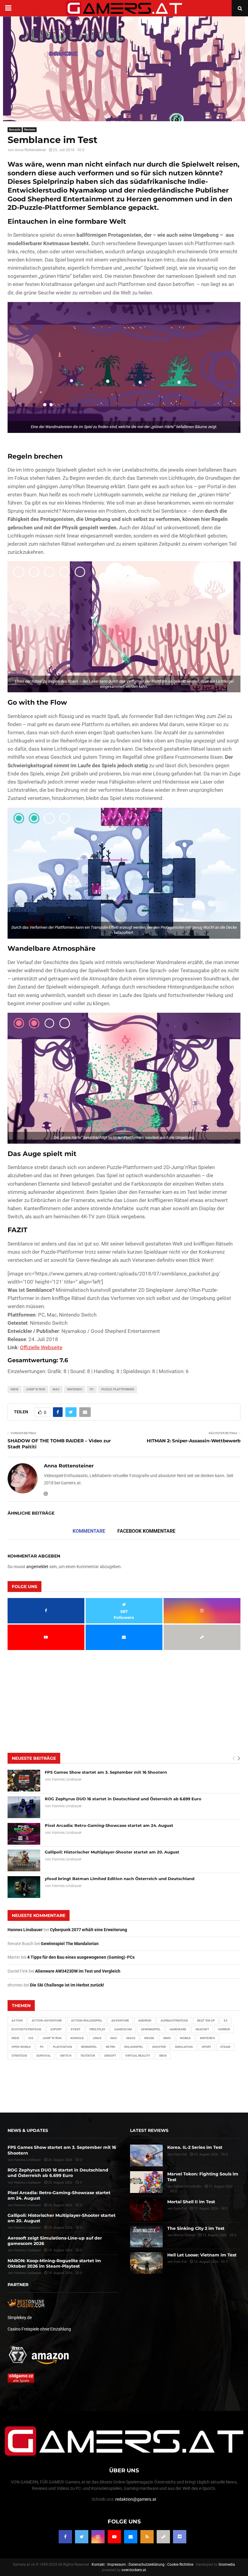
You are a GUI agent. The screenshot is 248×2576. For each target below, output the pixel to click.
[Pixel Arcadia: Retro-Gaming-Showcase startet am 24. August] (24, 1834)
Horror (224, 2029)
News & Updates (28, 2130)
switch (66, 2056)
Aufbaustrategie (174, 2021)
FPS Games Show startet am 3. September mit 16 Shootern (106, 1772)
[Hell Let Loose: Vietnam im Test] (146, 2263)
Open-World (21, 2047)
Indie (15, 1389)
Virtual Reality (138, 2056)
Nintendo (75, 1389)
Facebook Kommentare (146, 1531)
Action (17, 2021)
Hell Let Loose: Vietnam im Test (202, 2255)
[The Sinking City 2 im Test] (146, 2237)
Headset (202, 2029)
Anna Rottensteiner (30, 150)
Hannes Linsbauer (67, 1779)
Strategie (19, 2056)
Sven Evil (180, 2209)
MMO (167, 2038)
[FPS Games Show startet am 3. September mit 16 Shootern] (24, 1781)
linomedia (227, 2565)
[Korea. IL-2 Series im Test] (146, 2155)
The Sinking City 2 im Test (196, 2228)
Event (76, 2029)
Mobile (185, 2038)
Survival (44, 2056)
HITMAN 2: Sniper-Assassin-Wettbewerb (194, 1441)
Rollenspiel (134, 2047)
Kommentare (89, 1531)
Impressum (117, 2565)
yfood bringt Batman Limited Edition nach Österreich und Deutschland (120, 1879)
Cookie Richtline (180, 2565)
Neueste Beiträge (34, 1758)
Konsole (15, 130)
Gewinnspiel (151, 2029)
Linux (97, 2038)
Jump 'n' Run (36, 1389)
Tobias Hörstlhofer (188, 2186)
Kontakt (98, 2565)
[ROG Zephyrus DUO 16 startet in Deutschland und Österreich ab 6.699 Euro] (24, 1807)
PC (92, 1389)
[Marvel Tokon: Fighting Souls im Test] (146, 2182)
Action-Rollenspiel (87, 2021)
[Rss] (147, 2537)
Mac (56, 1389)
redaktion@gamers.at (136, 2499)
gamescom (123, 2029)
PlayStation (62, 2047)
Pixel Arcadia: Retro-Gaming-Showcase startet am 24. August (109, 1825)
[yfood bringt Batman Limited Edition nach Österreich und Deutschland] (24, 1887)
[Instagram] (98, 2537)
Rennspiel (89, 2047)
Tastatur (88, 2056)
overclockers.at (134, 2570)
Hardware (178, 2029)
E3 (226, 2021)
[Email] (131, 2537)
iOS (31, 2038)
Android (145, 2021)
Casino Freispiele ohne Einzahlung (39, 2329)
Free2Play (97, 2029)
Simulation (184, 2047)
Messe (149, 2038)
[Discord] (180, 2537)
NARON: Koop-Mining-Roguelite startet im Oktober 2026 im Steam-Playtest (54, 2263)
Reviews (30, 130)
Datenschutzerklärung (147, 2565)
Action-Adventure (47, 2021)
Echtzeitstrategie (26, 2029)
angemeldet (37, 1567)
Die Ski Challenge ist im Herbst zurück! (67, 1985)
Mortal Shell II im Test (191, 2202)
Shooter (159, 2047)
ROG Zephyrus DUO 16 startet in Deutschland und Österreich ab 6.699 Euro (123, 1799)
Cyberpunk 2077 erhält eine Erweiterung (88, 1930)
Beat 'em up (206, 2021)
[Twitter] (82, 2537)
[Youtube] (114, 2537)
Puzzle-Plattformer (118, 1389)
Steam (225, 2047)
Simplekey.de (20, 2318)
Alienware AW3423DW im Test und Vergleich (78, 1971)
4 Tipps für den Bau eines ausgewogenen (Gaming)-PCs (81, 1957)
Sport (206, 2047)
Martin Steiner (184, 2235)
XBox (163, 2056)
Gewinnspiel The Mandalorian (70, 1944)
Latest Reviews (149, 2130)
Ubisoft (110, 2056)
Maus (131, 2038)
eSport (56, 2029)
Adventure (120, 2021)
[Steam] (163, 2537)
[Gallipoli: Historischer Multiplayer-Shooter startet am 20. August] (24, 1860)
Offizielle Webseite (41, 1347)
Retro (111, 2047)
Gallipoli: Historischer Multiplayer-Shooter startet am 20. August (112, 1852)
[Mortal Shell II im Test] (146, 2210)
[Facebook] (65, 2537)
